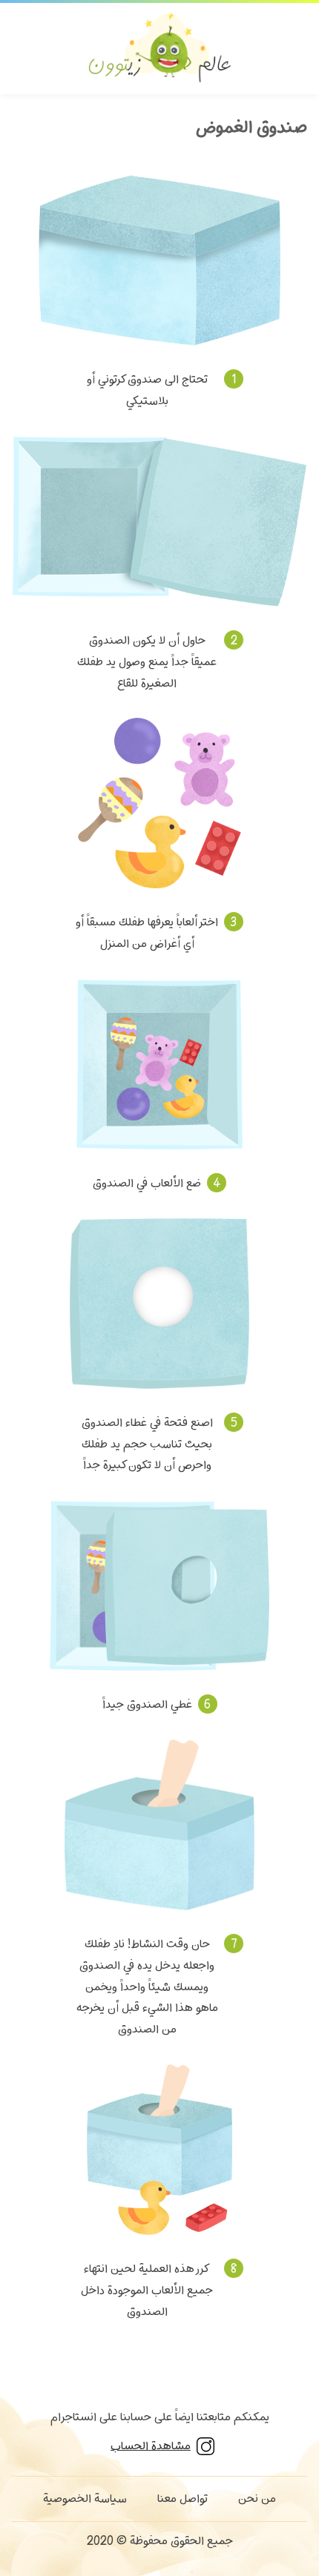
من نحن (257, 2499)
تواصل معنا (182, 2499)
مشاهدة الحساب (151, 2446)
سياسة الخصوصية (85, 2499)
